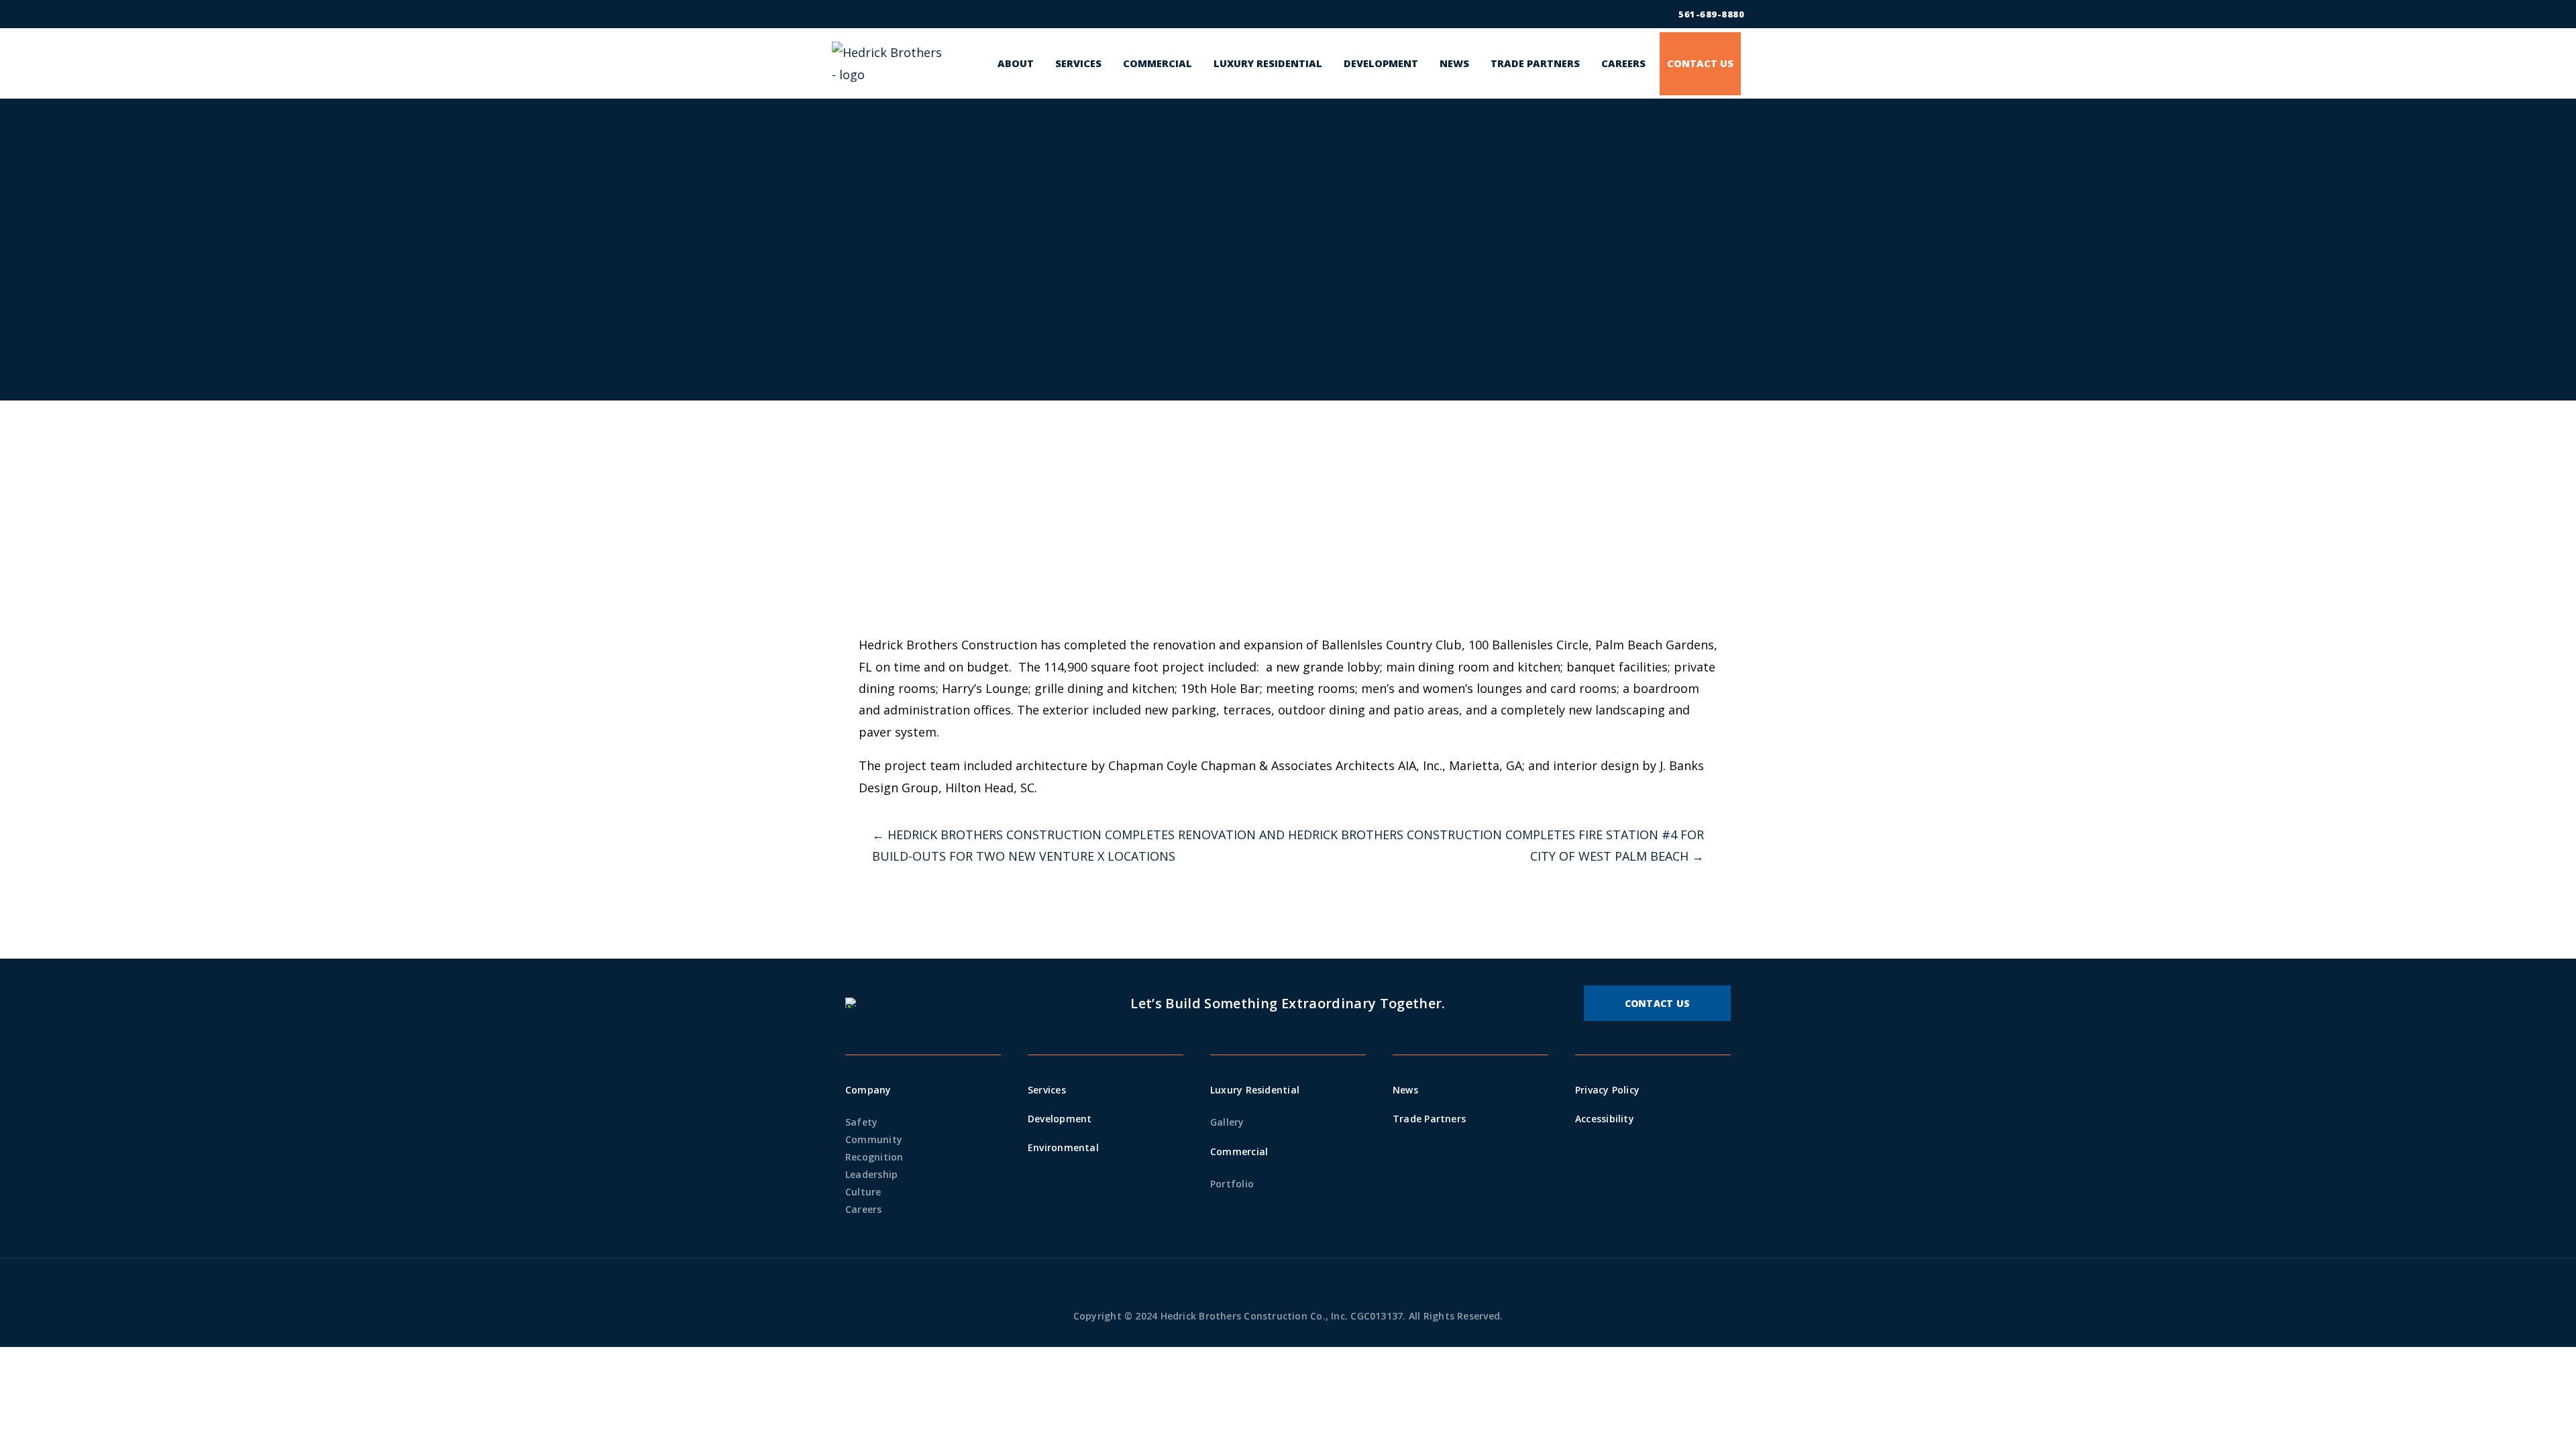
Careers (864, 1209)
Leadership (871, 1174)
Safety (861, 1122)
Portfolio (1232, 1184)
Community (874, 1139)
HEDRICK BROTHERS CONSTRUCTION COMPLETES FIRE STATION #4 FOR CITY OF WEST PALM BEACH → (1496, 845)
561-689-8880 (1711, 14)
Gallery (1227, 1122)
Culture (863, 1192)
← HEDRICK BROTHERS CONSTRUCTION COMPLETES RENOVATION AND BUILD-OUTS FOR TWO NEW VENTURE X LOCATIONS (1078, 845)
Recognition (874, 1157)
